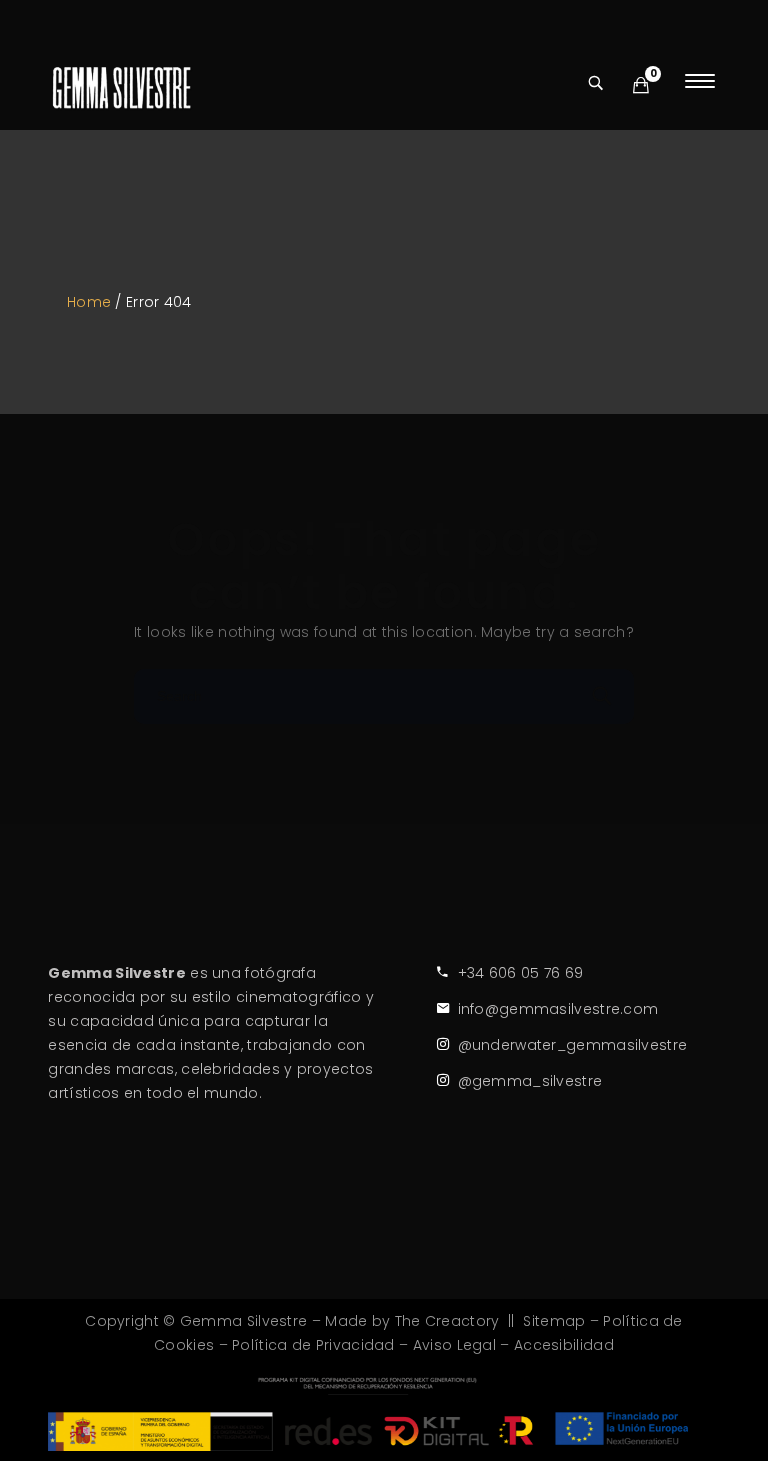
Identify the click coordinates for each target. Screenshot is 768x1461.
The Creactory (447, 1321)
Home (89, 302)
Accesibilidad (564, 1345)
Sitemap (554, 1321)
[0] (641, 85)
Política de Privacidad (313, 1345)
